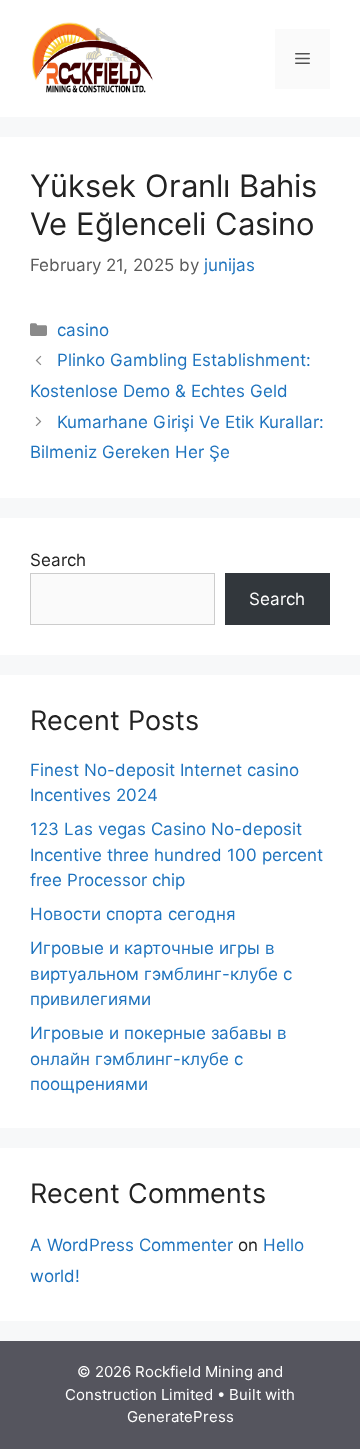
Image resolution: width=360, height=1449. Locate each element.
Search (58, 560)
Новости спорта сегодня (133, 914)
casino (83, 330)
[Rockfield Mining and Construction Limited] (92, 57)
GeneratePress (180, 1416)
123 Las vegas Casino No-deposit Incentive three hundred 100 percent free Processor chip (176, 854)
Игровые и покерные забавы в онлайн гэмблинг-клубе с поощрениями (158, 1058)
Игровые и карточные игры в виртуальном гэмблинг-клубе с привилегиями (161, 973)
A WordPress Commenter (131, 1245)
